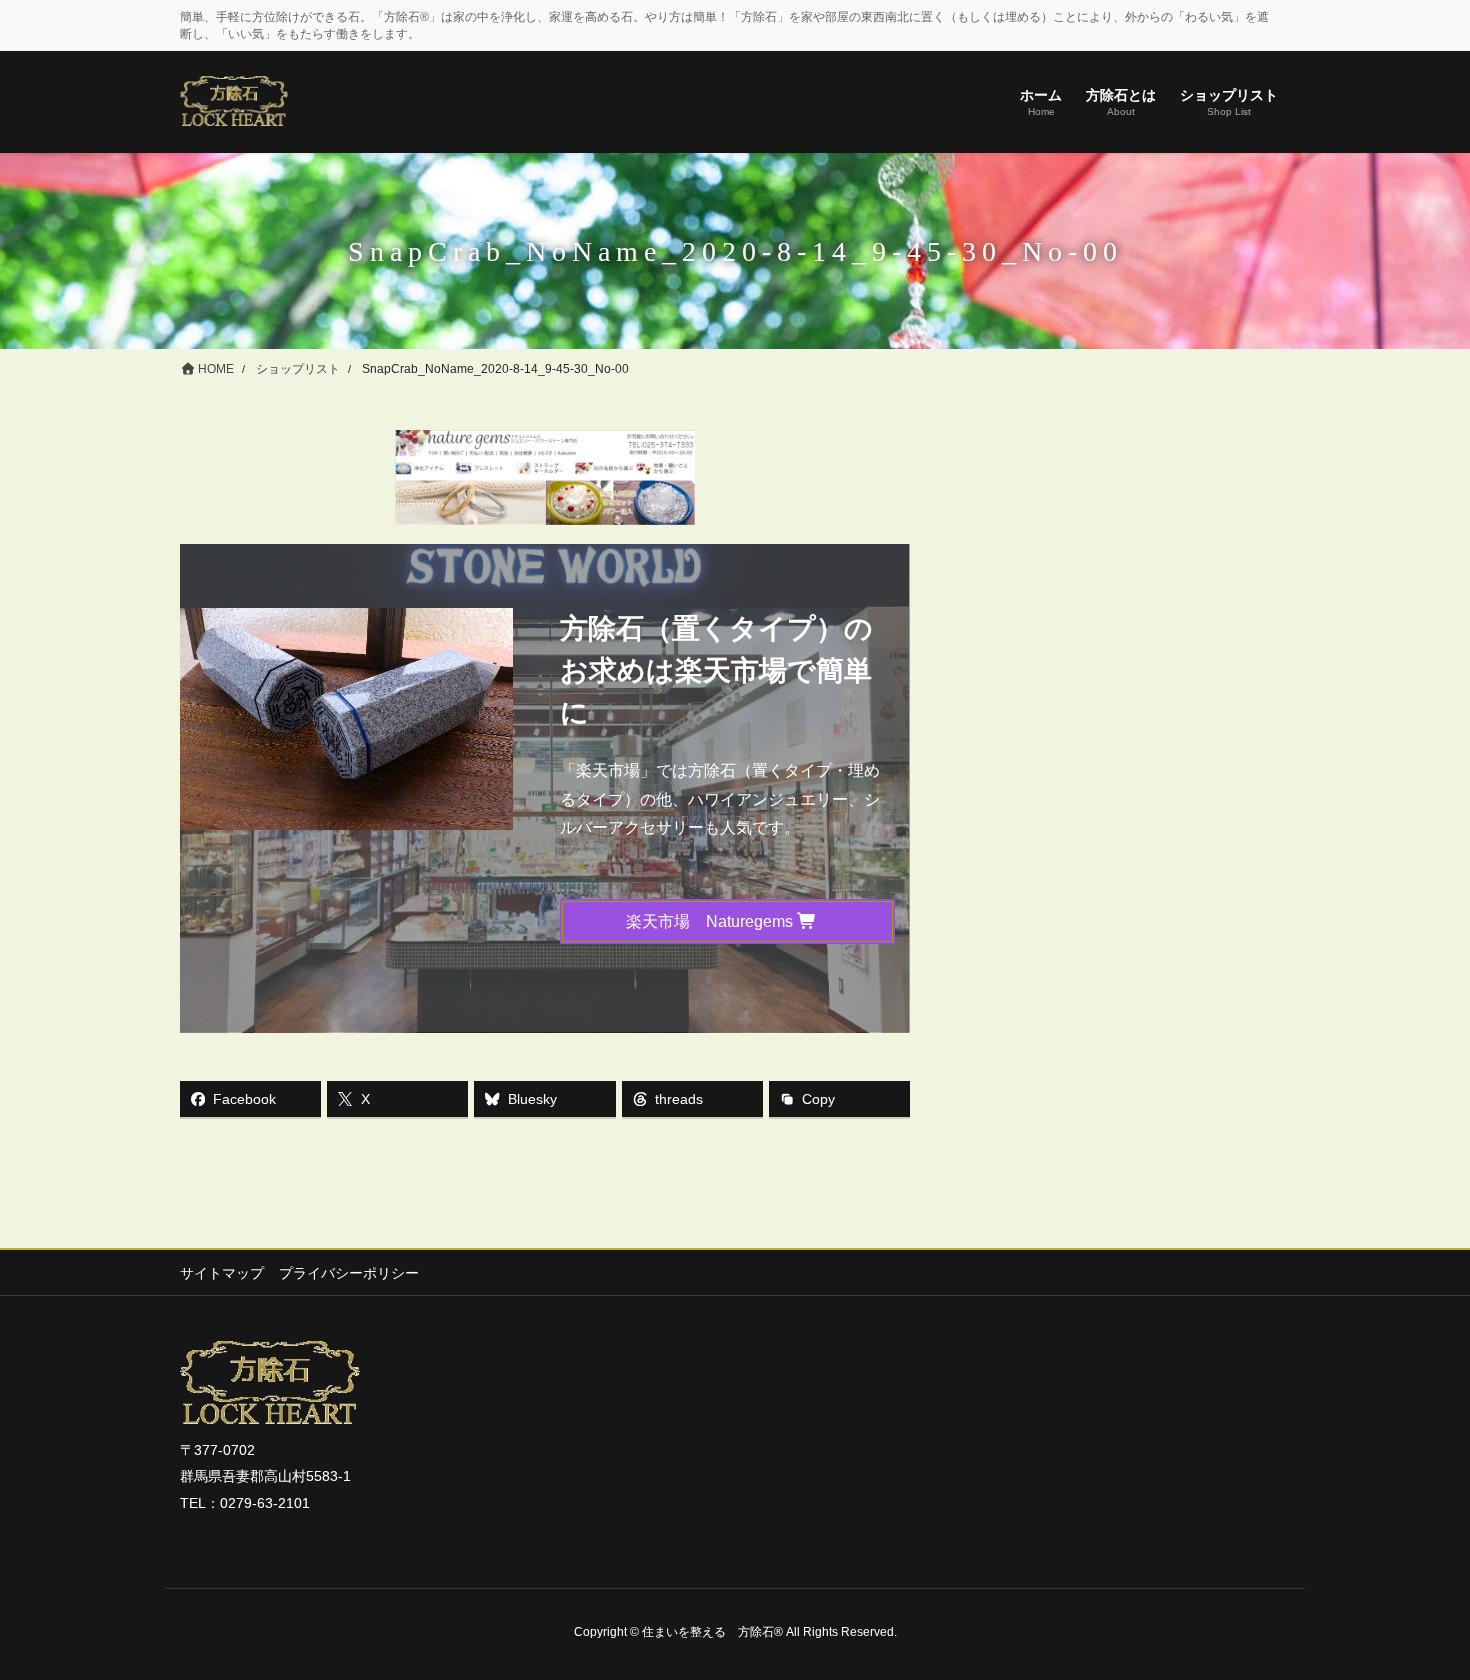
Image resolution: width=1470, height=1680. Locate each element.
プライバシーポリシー (349, 1273)
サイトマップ (222, 1273)
